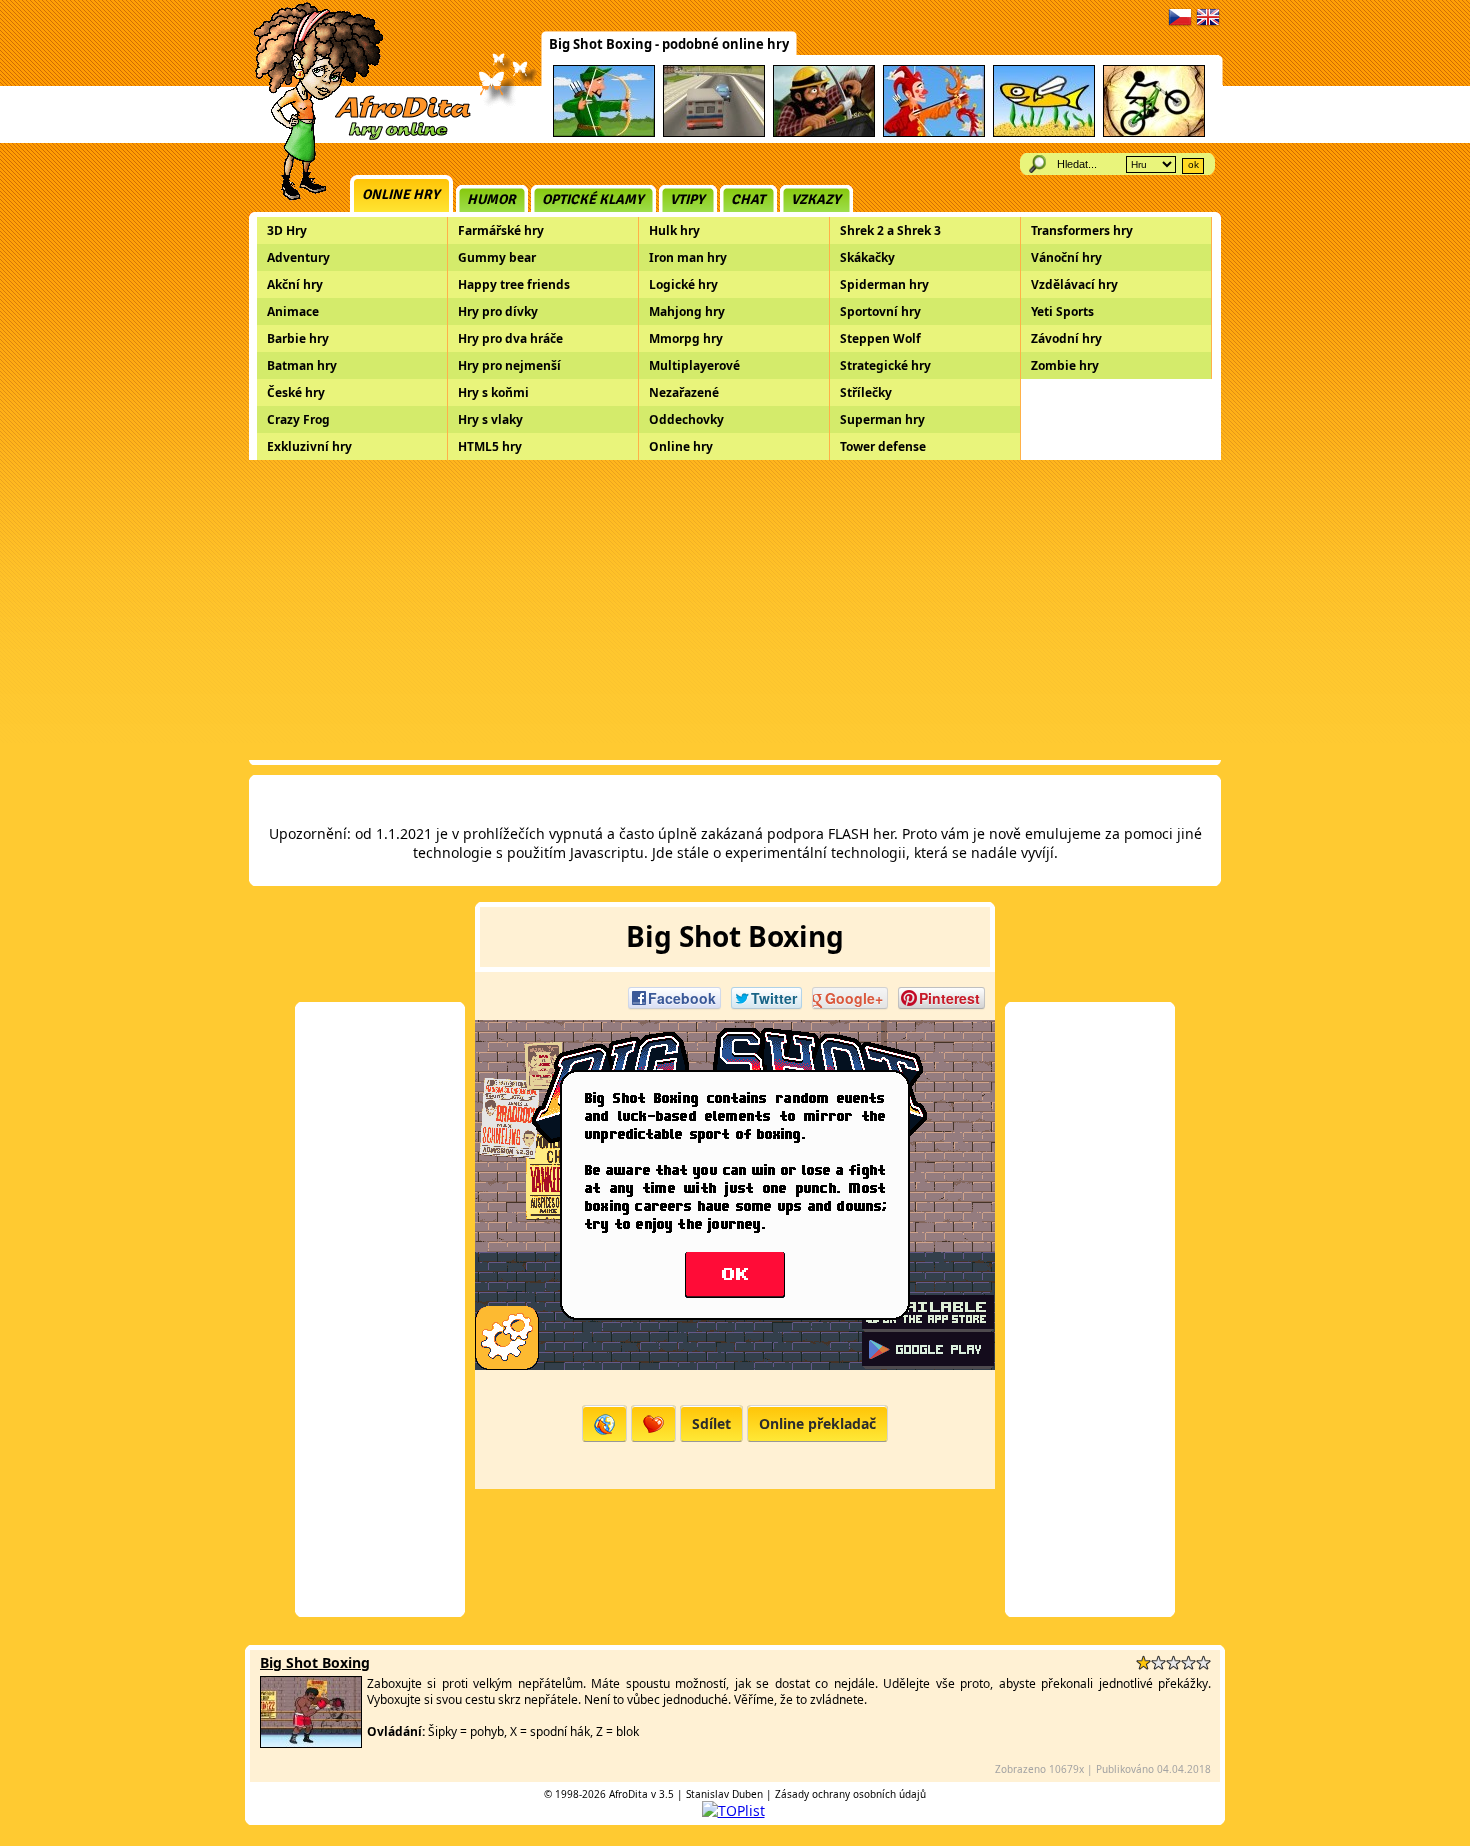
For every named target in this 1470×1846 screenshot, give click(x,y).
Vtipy (687, 199)
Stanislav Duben (724, 1794)
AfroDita (628, 1794)
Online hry (401, 194)
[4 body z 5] (1188, 1662)
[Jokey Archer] (934, 133)
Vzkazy (816, 199)
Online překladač (817, 1423)
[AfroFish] (1044, 133)
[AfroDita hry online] (355, 137)
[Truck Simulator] (714, 133)
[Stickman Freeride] (1154, 133)
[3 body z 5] (1173, 1662)
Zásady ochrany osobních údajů (850, 1794)
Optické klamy (593, 199)
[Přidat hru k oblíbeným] (653, 1423)
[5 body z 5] (1203, 1662)
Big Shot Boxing (315, 1662)
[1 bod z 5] (1143, 1662)
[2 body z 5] (1158, 1662)
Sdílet (711, 1423)
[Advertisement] (735, 610)
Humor (491, 199)
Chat (748, 199)
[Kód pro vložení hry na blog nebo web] (604, 1423)
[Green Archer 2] (604, 133)
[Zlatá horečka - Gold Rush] (824, 133)
